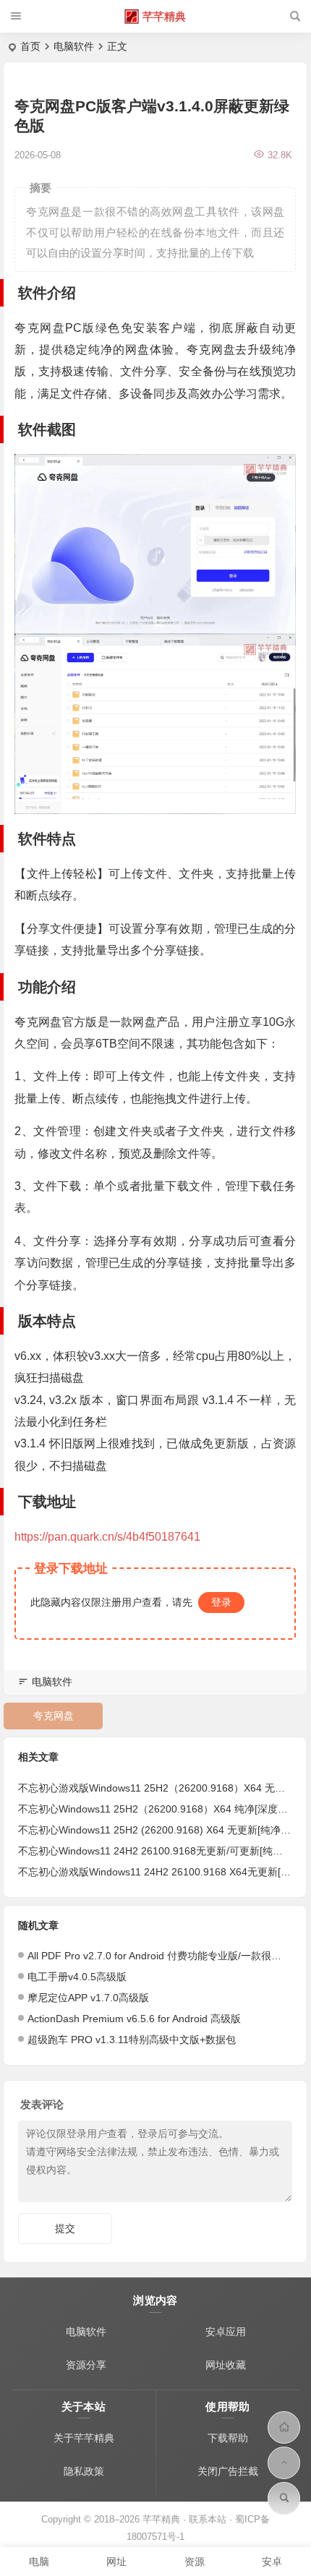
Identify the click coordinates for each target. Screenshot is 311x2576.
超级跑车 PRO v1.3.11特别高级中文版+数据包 (132, 2040)
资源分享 (86, 2365)
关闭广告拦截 (228, 2471)
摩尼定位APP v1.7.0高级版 (88, 1998)
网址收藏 (226, 2365)
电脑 (39, 2562)
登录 (221, 1602)
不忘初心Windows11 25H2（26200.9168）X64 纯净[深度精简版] (165, 1809)
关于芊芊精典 (84, 2438)
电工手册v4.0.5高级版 (77, 1977)
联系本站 (208, 2519)
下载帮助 (228, 2438)
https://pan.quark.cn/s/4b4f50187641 (107, 1537)
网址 (116, 2562)
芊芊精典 (164, 16)
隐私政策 (84, 2471)
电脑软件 (74, 46)
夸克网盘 (54, 1716)
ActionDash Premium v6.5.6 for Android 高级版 (134, 2019)
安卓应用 (226, 2332)
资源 (195, 2562)
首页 (30, 46)
